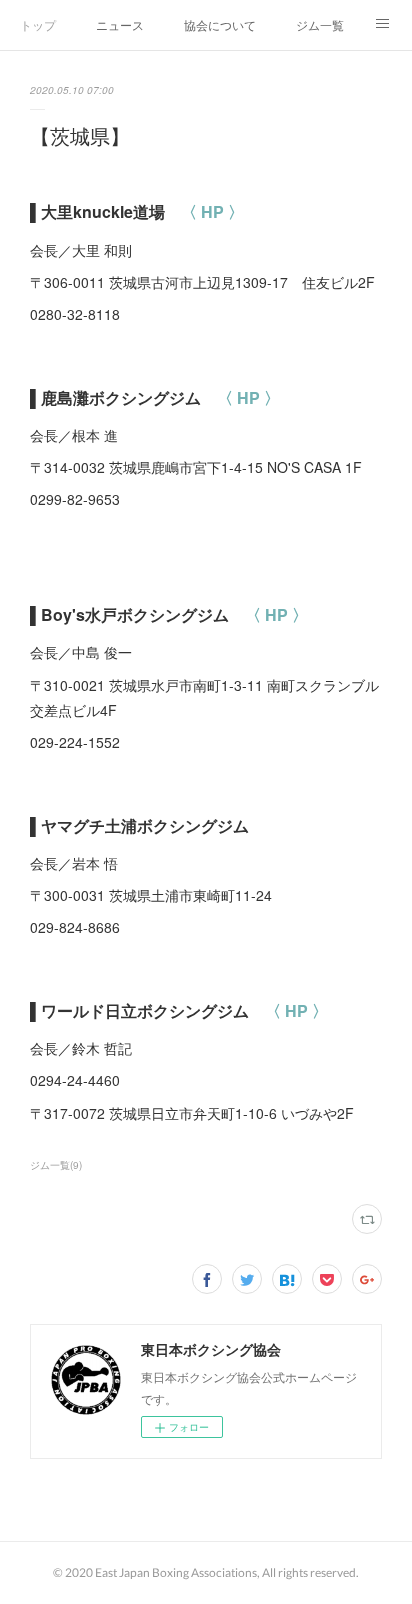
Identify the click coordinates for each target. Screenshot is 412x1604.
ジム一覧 (320, 24)
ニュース (120, 24)
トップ (38, 24)
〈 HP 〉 (212, 211)
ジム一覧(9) (56, 1165)
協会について (220, 24)
